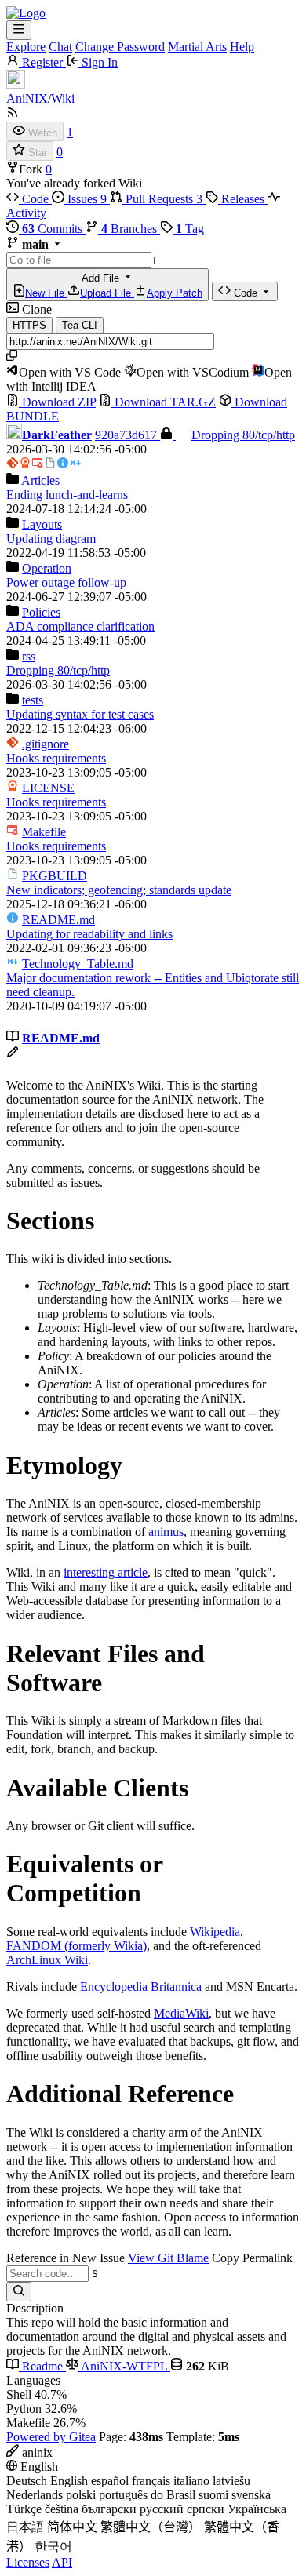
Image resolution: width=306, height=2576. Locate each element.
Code (35, 199)
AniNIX (27, 98)
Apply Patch (175, 293)
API (62, 2562)
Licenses (28, 2562)
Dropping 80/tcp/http (243, 435)
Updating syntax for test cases (80, 714)
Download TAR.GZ (164, 402)
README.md (58, 920)
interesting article (106, 1572)
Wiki (63, 98)
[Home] (26, 13)
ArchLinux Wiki (47, 1960)
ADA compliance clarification (80, 626)
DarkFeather (57, 435)
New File (46, 293)
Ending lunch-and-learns (67, 495)
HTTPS (29, 325)
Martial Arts (197, 47)
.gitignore (46, 744)
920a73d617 (127, 435)
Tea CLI (80, 325)
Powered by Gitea (51, 2437)
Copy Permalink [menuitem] (252, 2258)
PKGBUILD (55, 876)
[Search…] (19, 2292)
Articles (40, 480)
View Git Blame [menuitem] (168, 2258)
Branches (131, 229)
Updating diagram (51, 538)
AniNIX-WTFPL (124, 2366)
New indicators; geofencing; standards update (119, 890)
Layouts (42, 524)
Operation (47, 568)
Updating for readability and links (89, 934)
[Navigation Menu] (19, 30)
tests (33, 700)
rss (29, 656)
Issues (86, 199)
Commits (54, 229)
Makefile (44, 832)
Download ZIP (57, 402)
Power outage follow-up (66, 582)
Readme (42, 2366)
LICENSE (48, 788)
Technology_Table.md (78, 964)
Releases (243, 199)
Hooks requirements (56, 758)
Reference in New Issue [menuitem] (66, 2258)
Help (242, 47)
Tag (190, 229)
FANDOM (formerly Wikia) (76, 1946)
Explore (26, 47)
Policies (41, 612)
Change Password (120, 47)
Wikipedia (215, 1932)
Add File (114, 286)
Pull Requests (162, 199)
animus (166, 1532)
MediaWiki (181, 2013)
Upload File (107, 293)
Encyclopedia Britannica (141, 1987)
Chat (60, 47)
